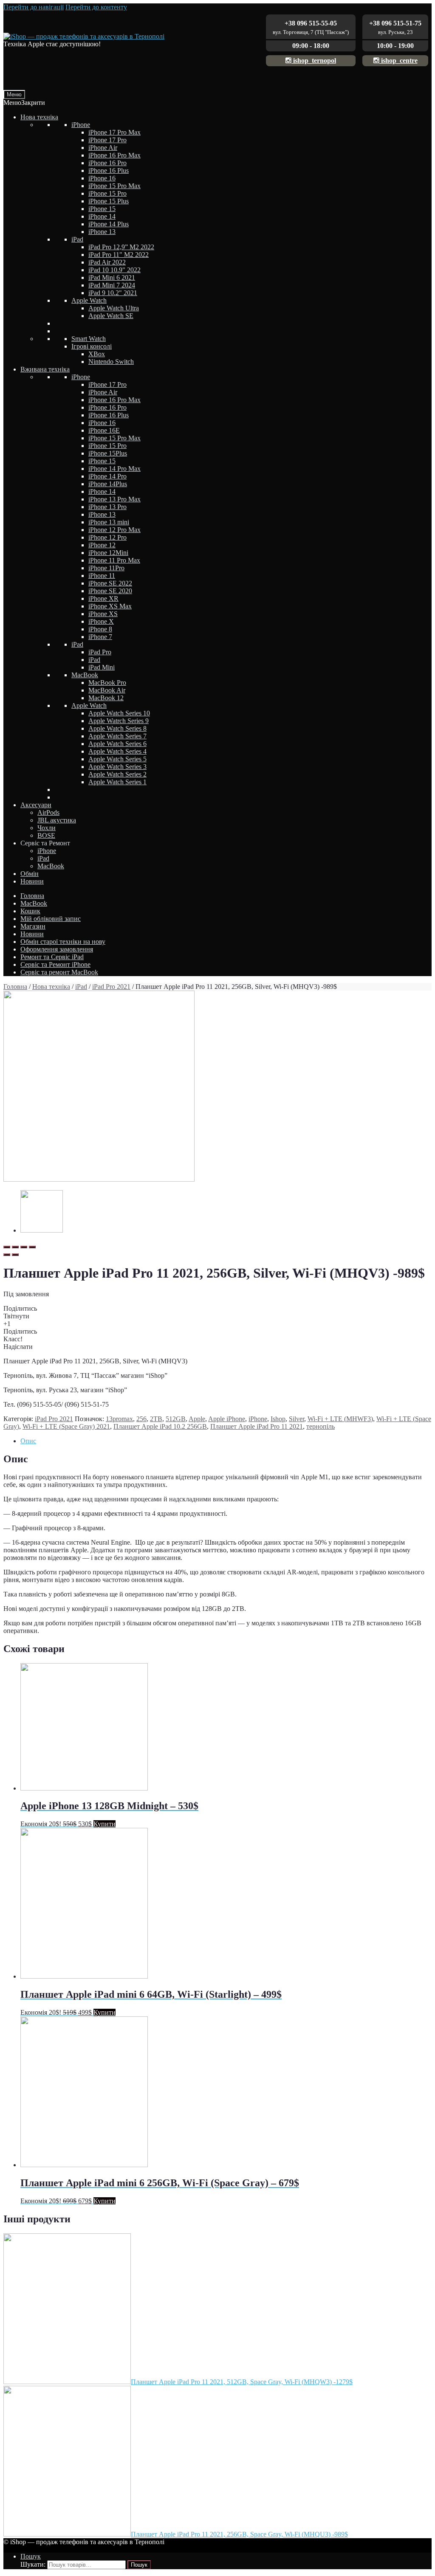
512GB (176, 1419)
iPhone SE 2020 (110, 591)
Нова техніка (39, 117)
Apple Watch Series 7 (117, 736)
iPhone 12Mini (108, 553)
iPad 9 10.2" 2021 (113, 293)
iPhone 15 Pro (107, 193)
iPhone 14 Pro (107, 476)
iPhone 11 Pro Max (114, 560)
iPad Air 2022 (107, 262)
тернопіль (321, 1426)
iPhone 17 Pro (107, 140)
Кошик (30, 911)
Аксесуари (36, 805)
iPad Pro (100, 652)
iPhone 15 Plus (109, 201)
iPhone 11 (102, 576)
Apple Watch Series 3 (117, 767)
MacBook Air (107, 690)
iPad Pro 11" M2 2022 (119, 255)
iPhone (81, 125)
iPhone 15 (102, 209)
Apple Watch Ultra (114, 308)
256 (141, 1419)
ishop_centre (398, 61)
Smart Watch (89, 339)
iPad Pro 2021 (111, 987)
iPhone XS (103, 614)
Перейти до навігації (34, 7)
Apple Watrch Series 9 (119, 721)
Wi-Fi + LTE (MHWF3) (340, 1419)
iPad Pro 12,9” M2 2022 (121, 247)
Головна (32, 896)
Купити (105, 1824)
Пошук (31, 2556)
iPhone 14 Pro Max (114, 469)
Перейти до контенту (96, 7)
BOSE (46, 835)
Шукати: (33, 2564)
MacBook (85, 675)
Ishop (278, 1419)
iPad (77, 239)
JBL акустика (57, 820)
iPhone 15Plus (108, 453)
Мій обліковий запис (51, 919)
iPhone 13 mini (109, 522)
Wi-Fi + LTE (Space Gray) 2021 (66, 1426)
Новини (32, 881)
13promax (119, 1419)
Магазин (33, 926)
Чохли (47, 828)
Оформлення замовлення (57, 949)
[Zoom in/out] (32, 1247)
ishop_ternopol (314, 61)
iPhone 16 (102, 178)
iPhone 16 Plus (109, 170)
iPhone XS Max (110, 606)
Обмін (30, 874)
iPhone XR (103, 598)
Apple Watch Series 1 (117, 782)
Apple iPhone (227, 1419)
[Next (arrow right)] (15, 1255)
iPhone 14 (102, 216)
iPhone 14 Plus (109, 224)
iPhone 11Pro (106, 568)
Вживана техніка (45, 369)
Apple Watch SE (111, 316)
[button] (24, 103)
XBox (97, 354)
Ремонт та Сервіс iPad (52, 957)
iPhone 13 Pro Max (114, 499)
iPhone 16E (104, 430)
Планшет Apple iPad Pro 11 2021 (257, 1426)
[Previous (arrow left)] (7, 1255)
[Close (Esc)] (7, 1247)
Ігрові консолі (92, 346)
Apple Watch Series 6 (117, 744)
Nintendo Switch (111, 362)
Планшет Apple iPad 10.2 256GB (160, 1426)
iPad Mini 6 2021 (112, 277)
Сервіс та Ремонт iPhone (55, 964)
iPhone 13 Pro (107, 507)
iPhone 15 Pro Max (114, 186)
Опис (28, 1441)
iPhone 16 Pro (107, 163)
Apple (197, 1419)
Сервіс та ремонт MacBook (59, 972)
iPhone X (101, 621)
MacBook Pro (107, 683)
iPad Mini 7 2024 (112, 285)
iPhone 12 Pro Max (114, 530)
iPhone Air (103, 148)
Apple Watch (89, 300)
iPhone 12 (102, 545)
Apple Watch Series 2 (117, 774)
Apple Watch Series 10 (119, 713)
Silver (297, 1419)
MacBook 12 (106, 698)
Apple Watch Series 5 (117, 759)
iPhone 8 (100, 629)
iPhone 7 (100, 637)
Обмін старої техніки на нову (63, 942)
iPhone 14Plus (108, 484)
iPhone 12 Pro (107, 537)
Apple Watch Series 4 (117, 751)
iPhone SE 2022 (110, 583)
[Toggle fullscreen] (24, 1247)
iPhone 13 (102, 232)
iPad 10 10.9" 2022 (114, 270)
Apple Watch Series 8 (117, 728)
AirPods (48, 812)
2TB (156, 1419)
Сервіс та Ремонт (45, 843)
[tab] (226, 1441)
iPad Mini (102, 667)
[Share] (15, 1247)
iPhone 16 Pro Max (114, 155)
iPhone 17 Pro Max (114, 132)
